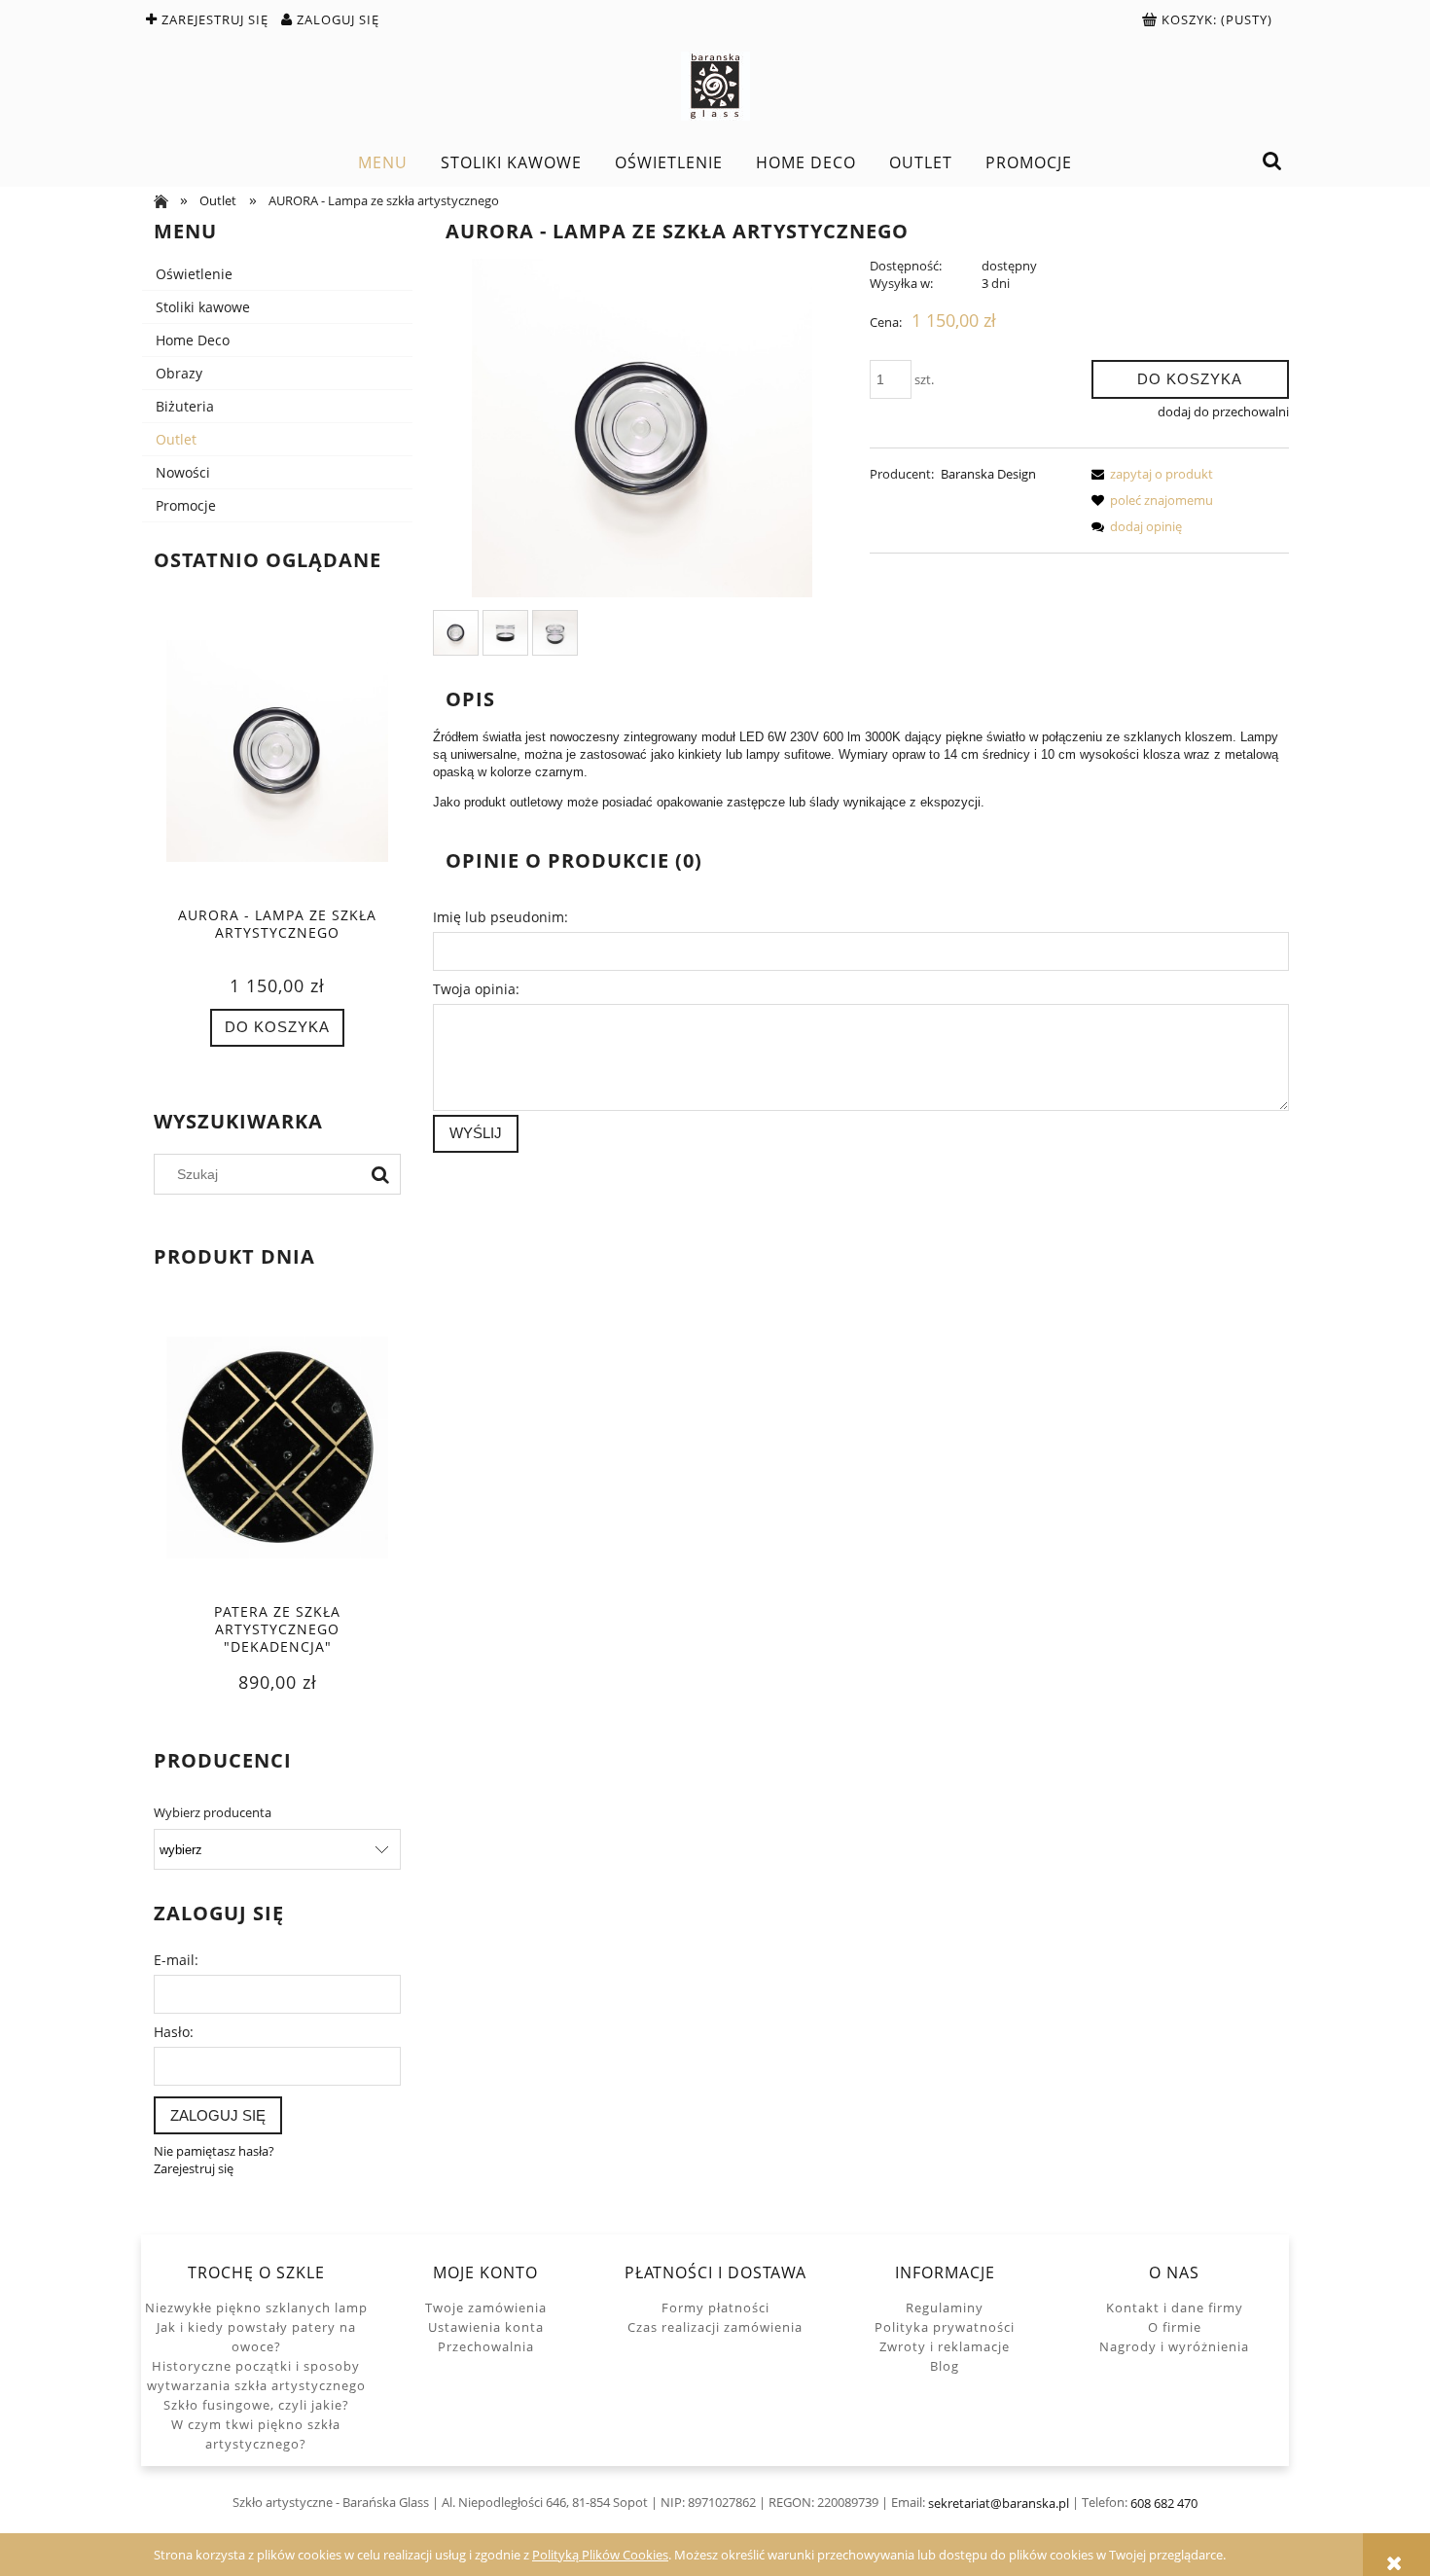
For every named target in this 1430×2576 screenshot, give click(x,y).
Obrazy (179, 373)
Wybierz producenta (213, 1812)
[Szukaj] (380, 1174)
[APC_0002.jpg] (555, 633)
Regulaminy (945, 2308)
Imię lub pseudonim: (500, 917)
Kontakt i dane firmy (1175, 2308)
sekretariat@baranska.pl (999, 2503)
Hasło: (174, 2032)
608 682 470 (1164, 2503)
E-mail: (176, 1960)
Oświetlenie (194, 274)
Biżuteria (185, 406)
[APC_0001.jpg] (505, 633)
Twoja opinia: (476, 989)
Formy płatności (715, 2308)
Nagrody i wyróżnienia (1174, 2346)
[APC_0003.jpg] (456, 633)
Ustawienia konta (486, 2327)
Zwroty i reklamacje (945, 2346)
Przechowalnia (486, 2346)
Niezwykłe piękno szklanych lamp (256, 2308)
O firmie (1175, 2327)
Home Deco (193, 340)
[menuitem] (382, 162)
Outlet (176, 439)
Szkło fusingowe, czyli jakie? (256, 2405)
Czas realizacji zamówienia (715, 2327)
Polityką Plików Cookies (600, 2555)
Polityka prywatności (945, 2327)
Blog (945, 2366)
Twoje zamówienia (486, 2308)
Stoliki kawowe (203, 307)
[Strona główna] (715, 86)
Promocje (186, 505)
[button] (1149, 474)
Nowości (183, 472)
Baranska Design (988, 474)
